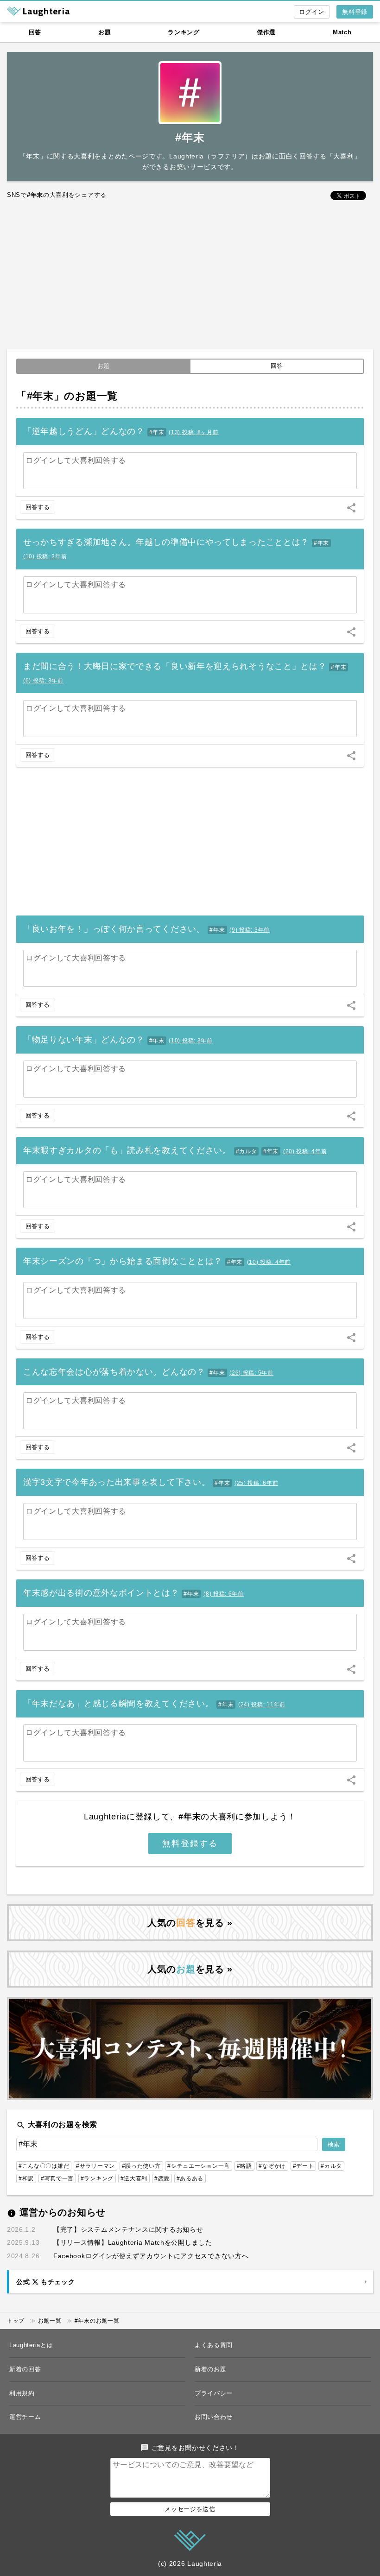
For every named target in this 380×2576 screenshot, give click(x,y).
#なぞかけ (272, 2166)
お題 (104, 32)
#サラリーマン (95, 2166)
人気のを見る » (190, 1923)
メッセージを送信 (190, 2509)
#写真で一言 (57, 2178)
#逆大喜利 (134, 2178)
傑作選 (266, 32)
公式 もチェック (45, 2282)
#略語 (244, 2166)
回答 (35, 32)
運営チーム (25, 2417)
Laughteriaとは (31, 2345)
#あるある (190, 2178)
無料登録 (355, 12)
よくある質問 (214, 2345)
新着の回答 (25, 2369)
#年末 (157, 432)
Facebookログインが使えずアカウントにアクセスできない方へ (151, 2256)
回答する (38, 507)
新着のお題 (211, 2369)
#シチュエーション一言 (199, 2166)
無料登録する (190, 1844)
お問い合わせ (214, 2417)
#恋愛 (162, 2178)
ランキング (184, 32)
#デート (304, 2166)
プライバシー (214, 2393)
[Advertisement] (190, 275)
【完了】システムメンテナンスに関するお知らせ (128, 2229)
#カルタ (247, 1151)
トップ (16, 2321)
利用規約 (22, 2393)
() (193, 432)
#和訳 (26, 2178)
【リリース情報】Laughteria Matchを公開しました (133, 2242)
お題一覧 (50, 2321)
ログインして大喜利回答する (76, 460)
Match (342, 32)
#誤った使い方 (141, 2166)
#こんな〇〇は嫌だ (44, 2166)
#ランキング (97, 2178)
